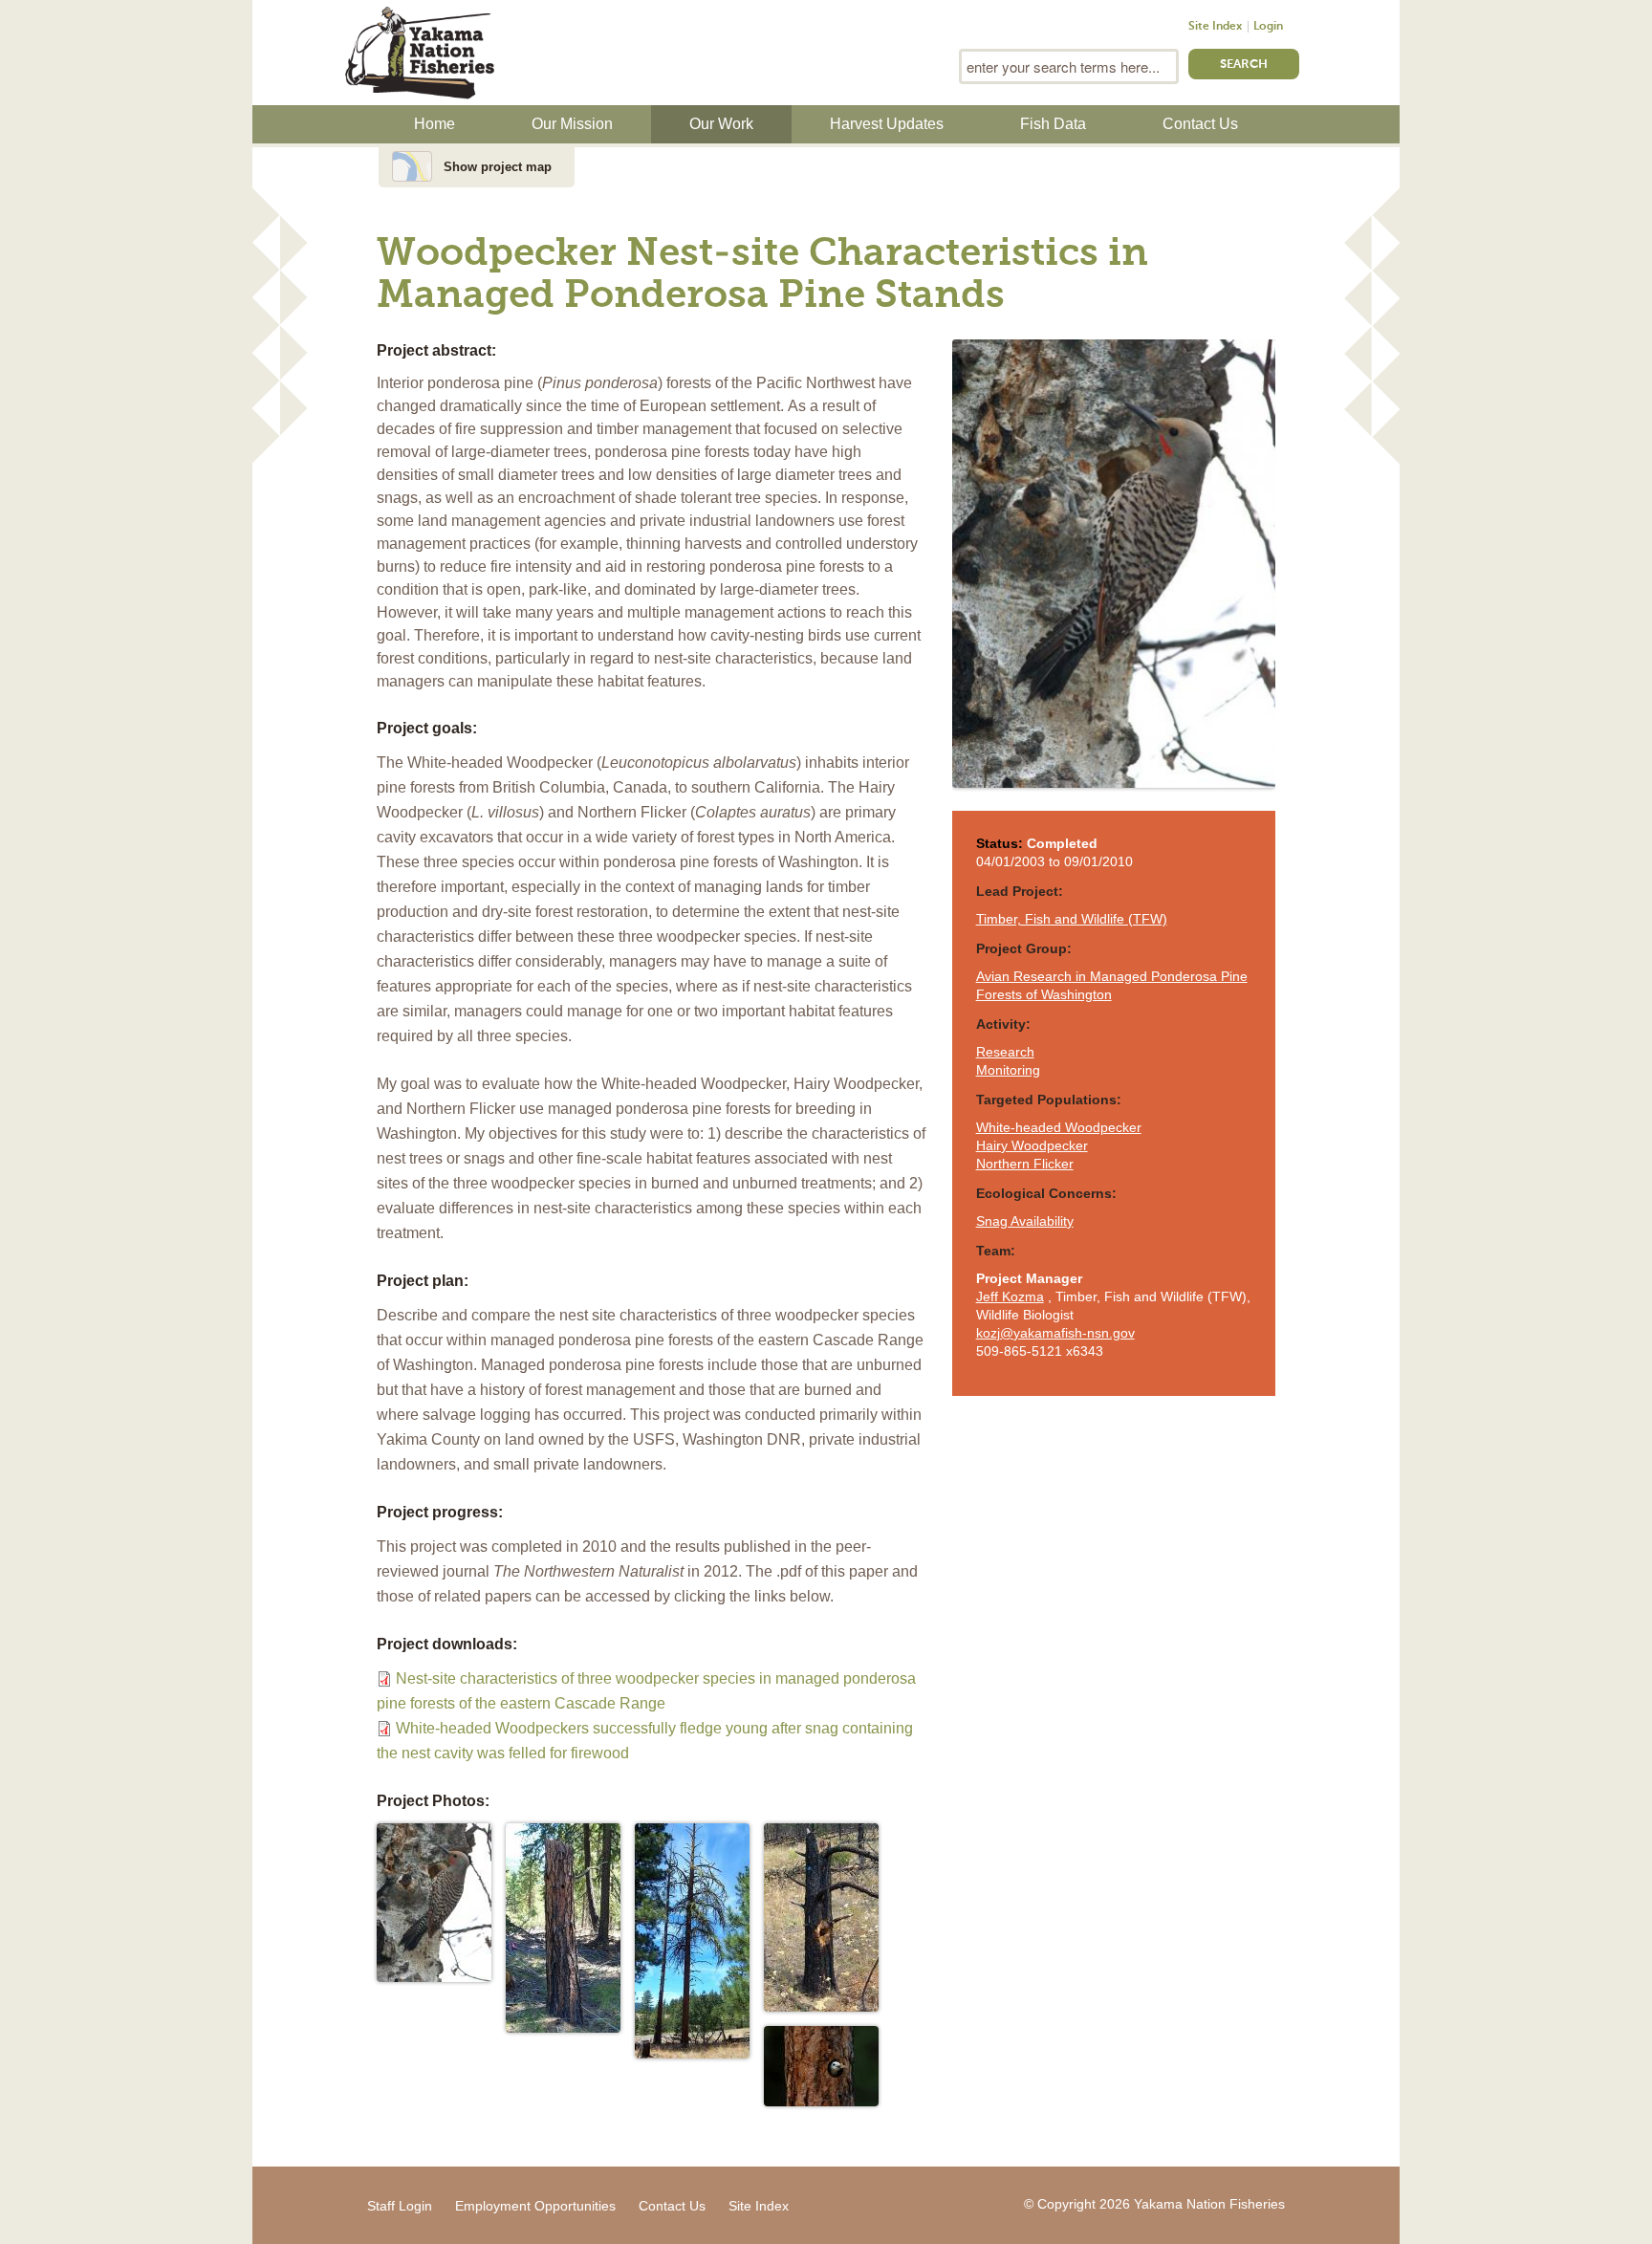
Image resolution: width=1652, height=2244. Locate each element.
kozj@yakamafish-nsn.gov (1055, 1333)
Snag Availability (1025, 1221)
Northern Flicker (1025, 1164)
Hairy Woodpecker (1032, 1145)
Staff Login (400, 2206)
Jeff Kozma (1010, 1296)
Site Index (1215, 27)
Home (435, 124)
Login (1268, 27)
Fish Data (1053, 124)
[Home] (420, 51)
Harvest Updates (887, 124)
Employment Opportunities (535, 2206)
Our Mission (572, 124)
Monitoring (1008, 1070)
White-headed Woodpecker (1059, 1127)
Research (1005, 1052)
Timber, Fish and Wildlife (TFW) (1072, 919)
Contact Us (1200, 124)
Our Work (721, 124)
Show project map (498, 167)
